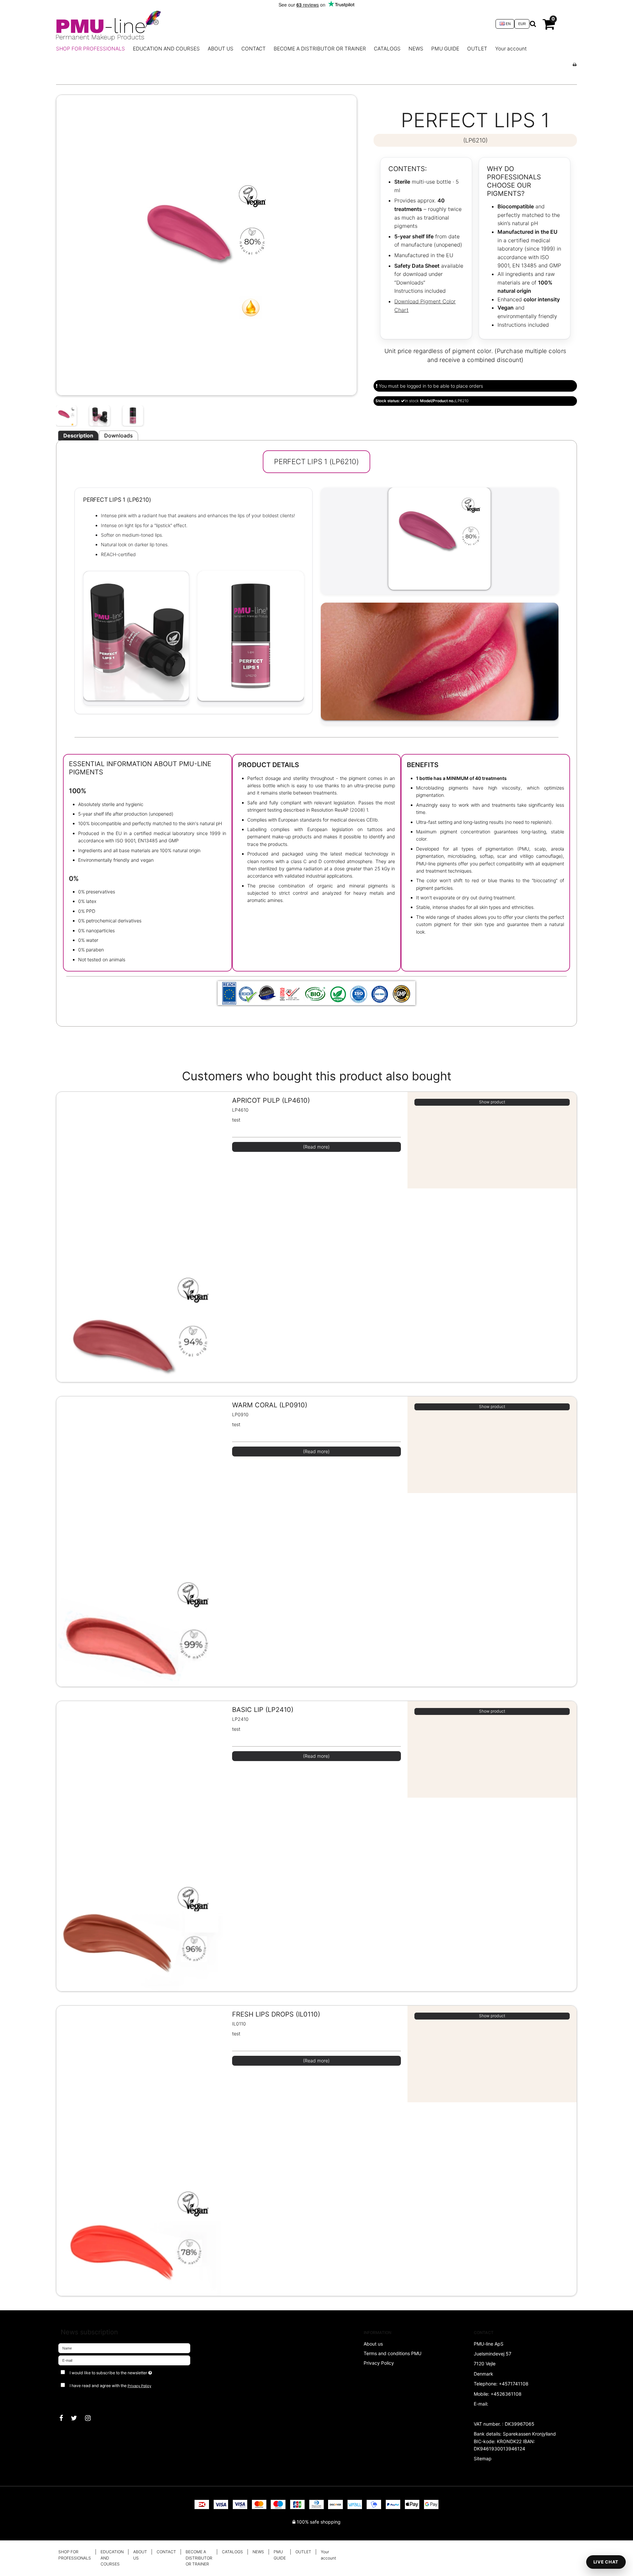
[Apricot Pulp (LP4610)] (141, 1261)
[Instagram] (91, 2418)
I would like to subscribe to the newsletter (134, 2371)
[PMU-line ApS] (272, 24)
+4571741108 (514, 2384)
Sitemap (483, 2458)
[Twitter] (77, 2418)
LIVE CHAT (606, 2562)
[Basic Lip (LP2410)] (141, 1870)
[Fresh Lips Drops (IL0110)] (141, 2175)
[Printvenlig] (574, 64)
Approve (74, 2399)
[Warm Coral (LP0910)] (141, 1565)
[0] (549, 27)
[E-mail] (124, 2360)
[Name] (124, 2348)
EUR (522, 24)
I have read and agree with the (110, 2386)
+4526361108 (506, 2394)
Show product (492, 1102)
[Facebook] (64, 2418)
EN (508, 24)
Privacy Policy (139, 2386)
